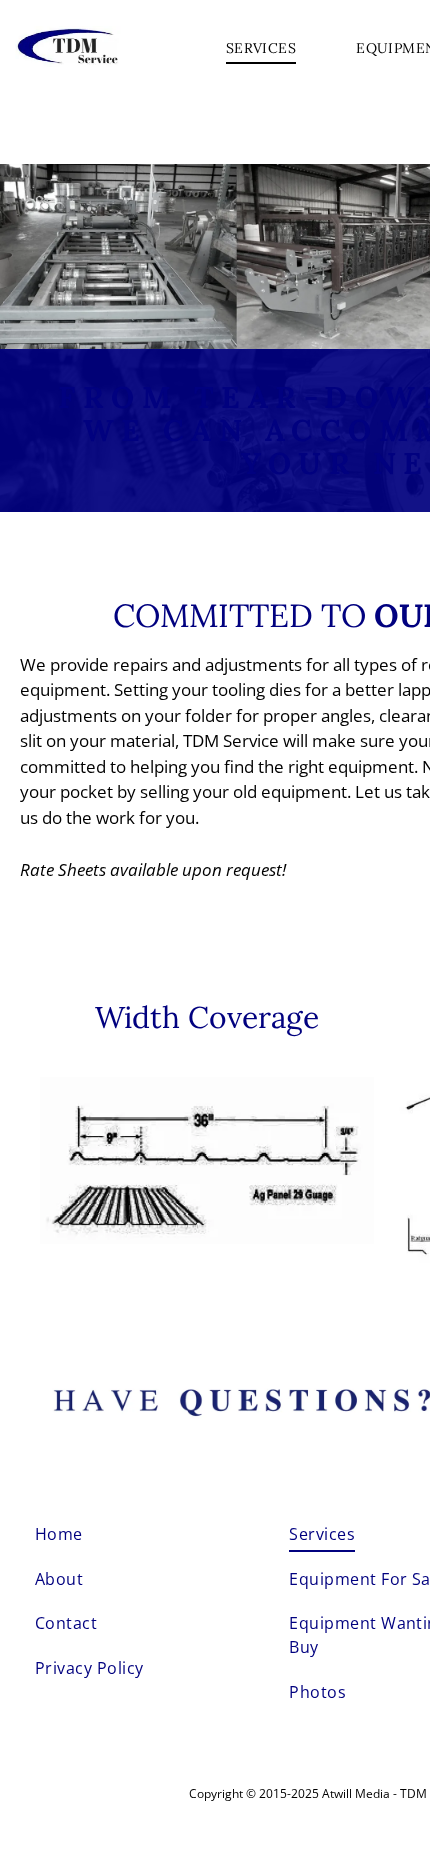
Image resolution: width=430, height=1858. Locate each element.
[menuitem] (261, 48)
